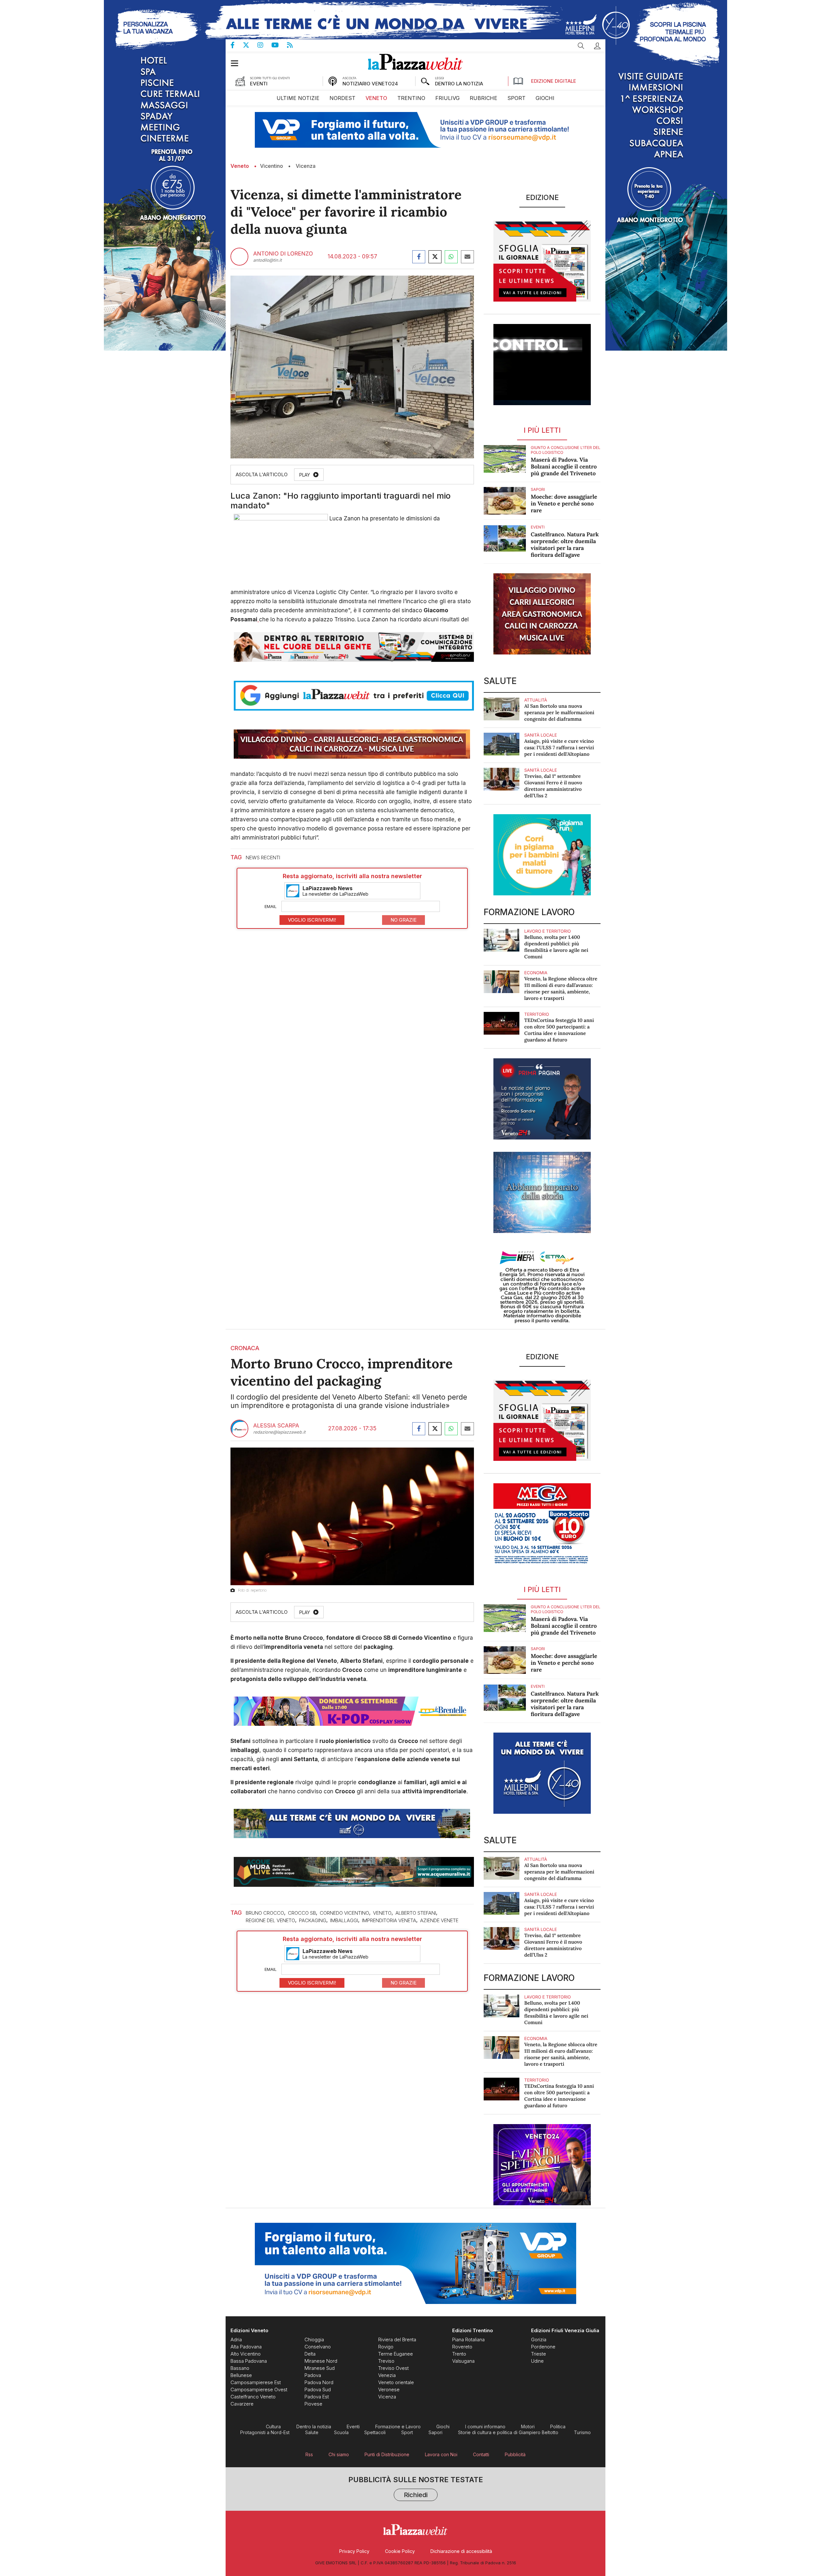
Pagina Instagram (264, 45)
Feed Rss (294, 45)
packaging (313, 1920)
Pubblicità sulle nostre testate (416, 2488)
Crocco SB (302, 1913)
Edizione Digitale (554, 81)
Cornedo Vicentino (344, 1913)
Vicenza (306, 166)
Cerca (581, 46)
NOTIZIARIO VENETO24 (370, 84)
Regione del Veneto (270, 1920)
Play (305, 475)
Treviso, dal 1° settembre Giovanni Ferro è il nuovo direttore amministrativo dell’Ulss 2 (553, 786)
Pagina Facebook (237, 45)
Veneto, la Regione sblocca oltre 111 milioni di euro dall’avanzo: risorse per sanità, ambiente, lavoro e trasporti (561, 989)
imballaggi (344, 1920)
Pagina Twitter (250, 45)
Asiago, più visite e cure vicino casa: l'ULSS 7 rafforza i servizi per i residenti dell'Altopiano (559, 748)
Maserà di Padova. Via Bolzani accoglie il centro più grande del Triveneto (564, 467)
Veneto (240, 166)
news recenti (263, 858)
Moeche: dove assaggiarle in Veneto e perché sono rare (564, 504)
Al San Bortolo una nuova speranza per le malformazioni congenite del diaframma (559, 713)
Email (271, 906)
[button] (597, 46)
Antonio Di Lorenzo (283, 254)
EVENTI (259, 84)
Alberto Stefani (416, 1913)
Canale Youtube (279, 45)
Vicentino (272, 166)
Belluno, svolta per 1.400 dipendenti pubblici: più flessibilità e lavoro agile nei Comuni (556, 947)
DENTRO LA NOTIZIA (459, 84)
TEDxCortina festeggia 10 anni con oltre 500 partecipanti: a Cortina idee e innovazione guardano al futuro (559, 1030)
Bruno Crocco (265, 1913)
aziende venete (439, 1920)
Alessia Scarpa (276, 1426)
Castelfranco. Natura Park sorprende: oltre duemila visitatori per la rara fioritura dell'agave (565, 545)
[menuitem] (298, 98)
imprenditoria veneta (389, 1920)
